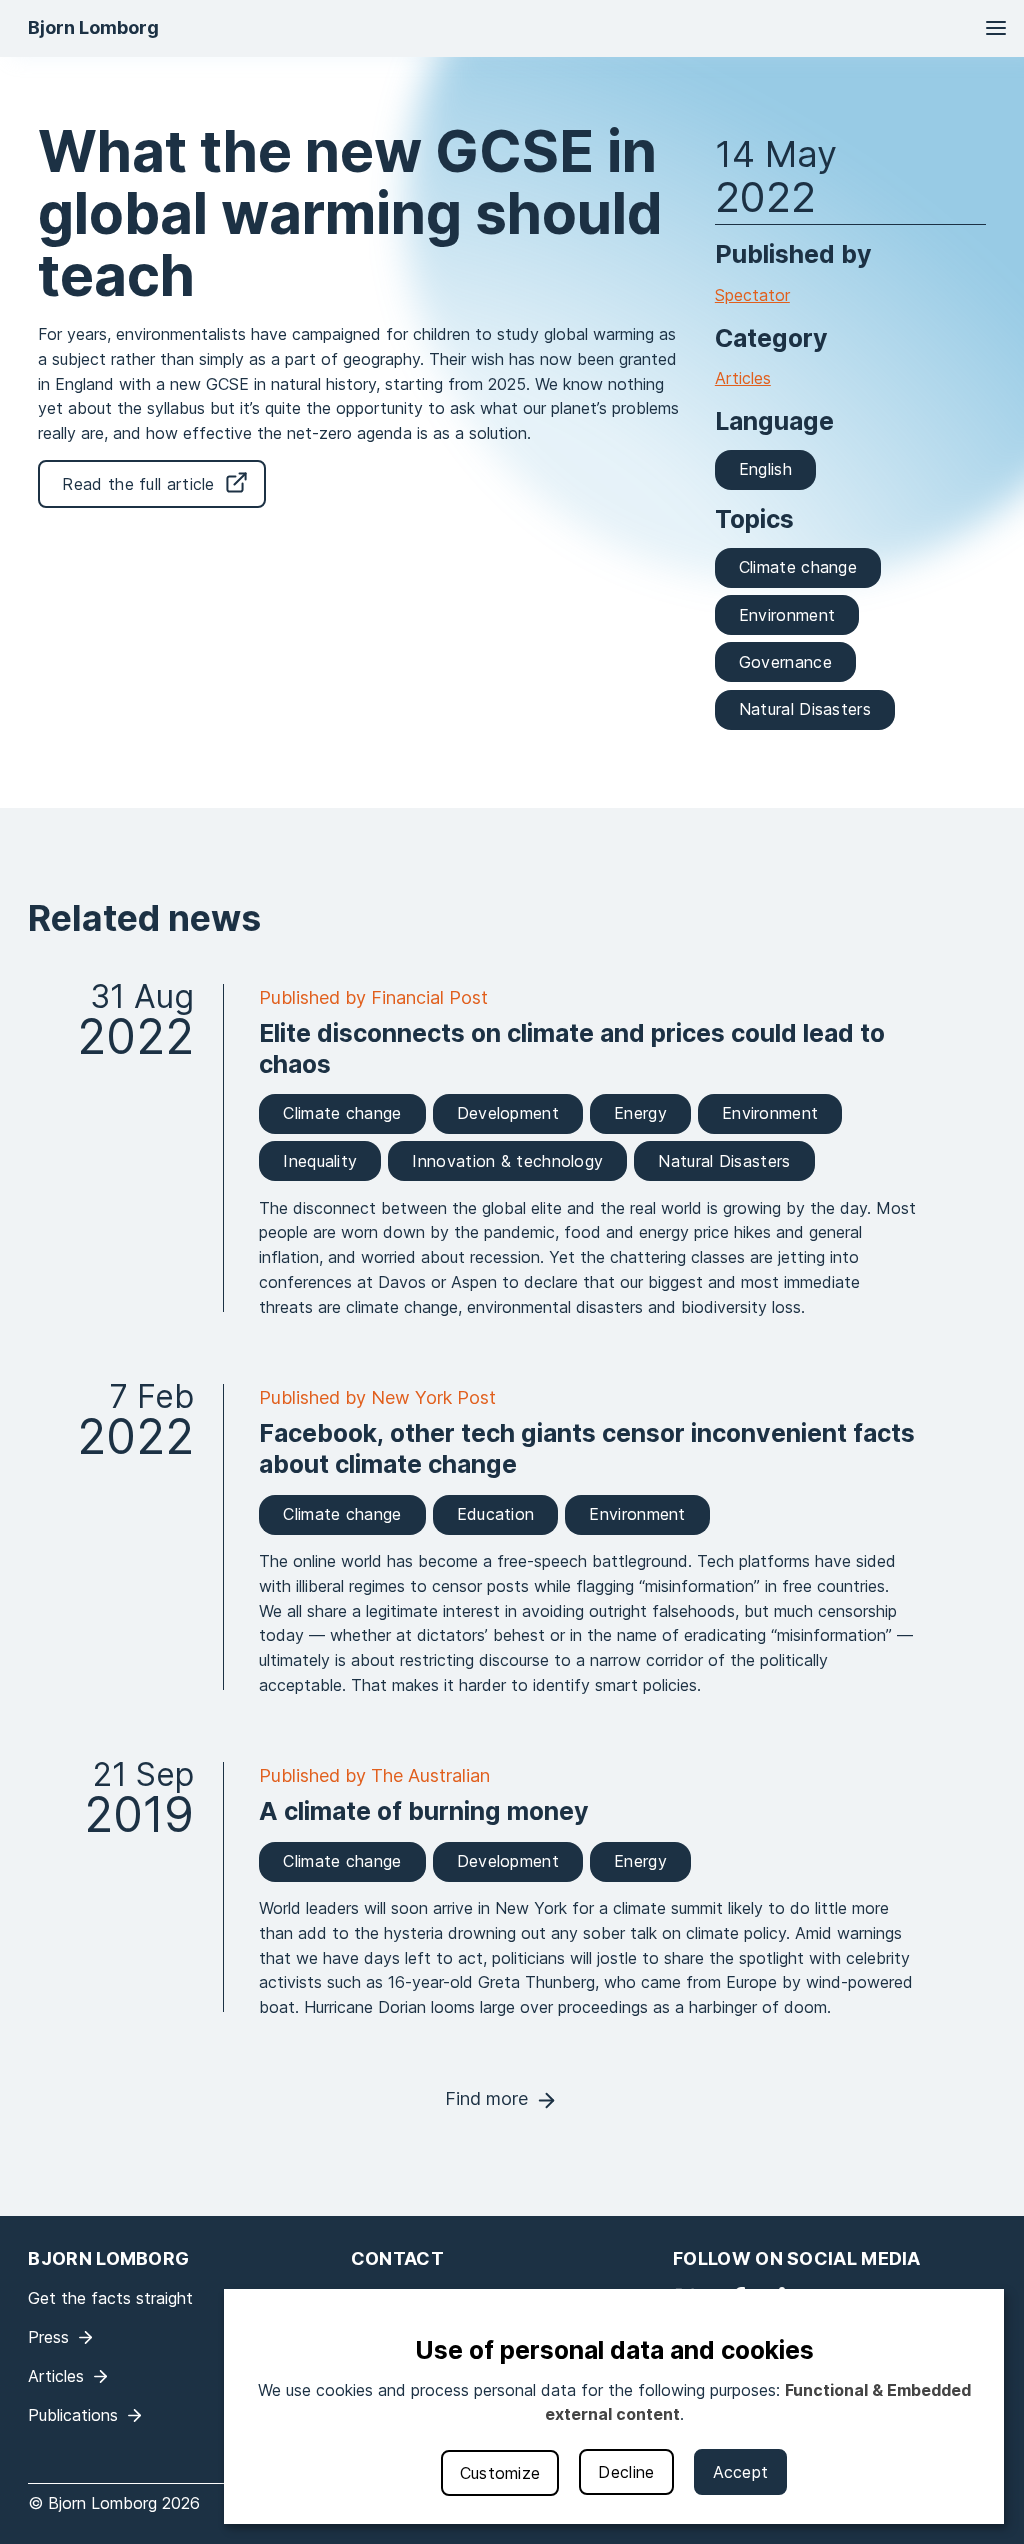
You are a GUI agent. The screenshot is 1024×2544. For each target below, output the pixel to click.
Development (508, 1113)
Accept (741, 2472)
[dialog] (614, 2406)
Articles (743, 378)
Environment (787, 615)
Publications (73, 2415)
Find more (486, 2098)
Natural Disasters (805, 709)
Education (496, 1514)
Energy (640, 1113)
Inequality (320, 1161)
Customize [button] (500, 2473)
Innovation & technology (507, 1161)
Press (48, 2337)
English (765, 469)
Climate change (798, 567)
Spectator (752, 295)
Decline (626, 2472)
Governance (785, 662)
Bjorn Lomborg (93, 27)
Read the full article (138, 484)
